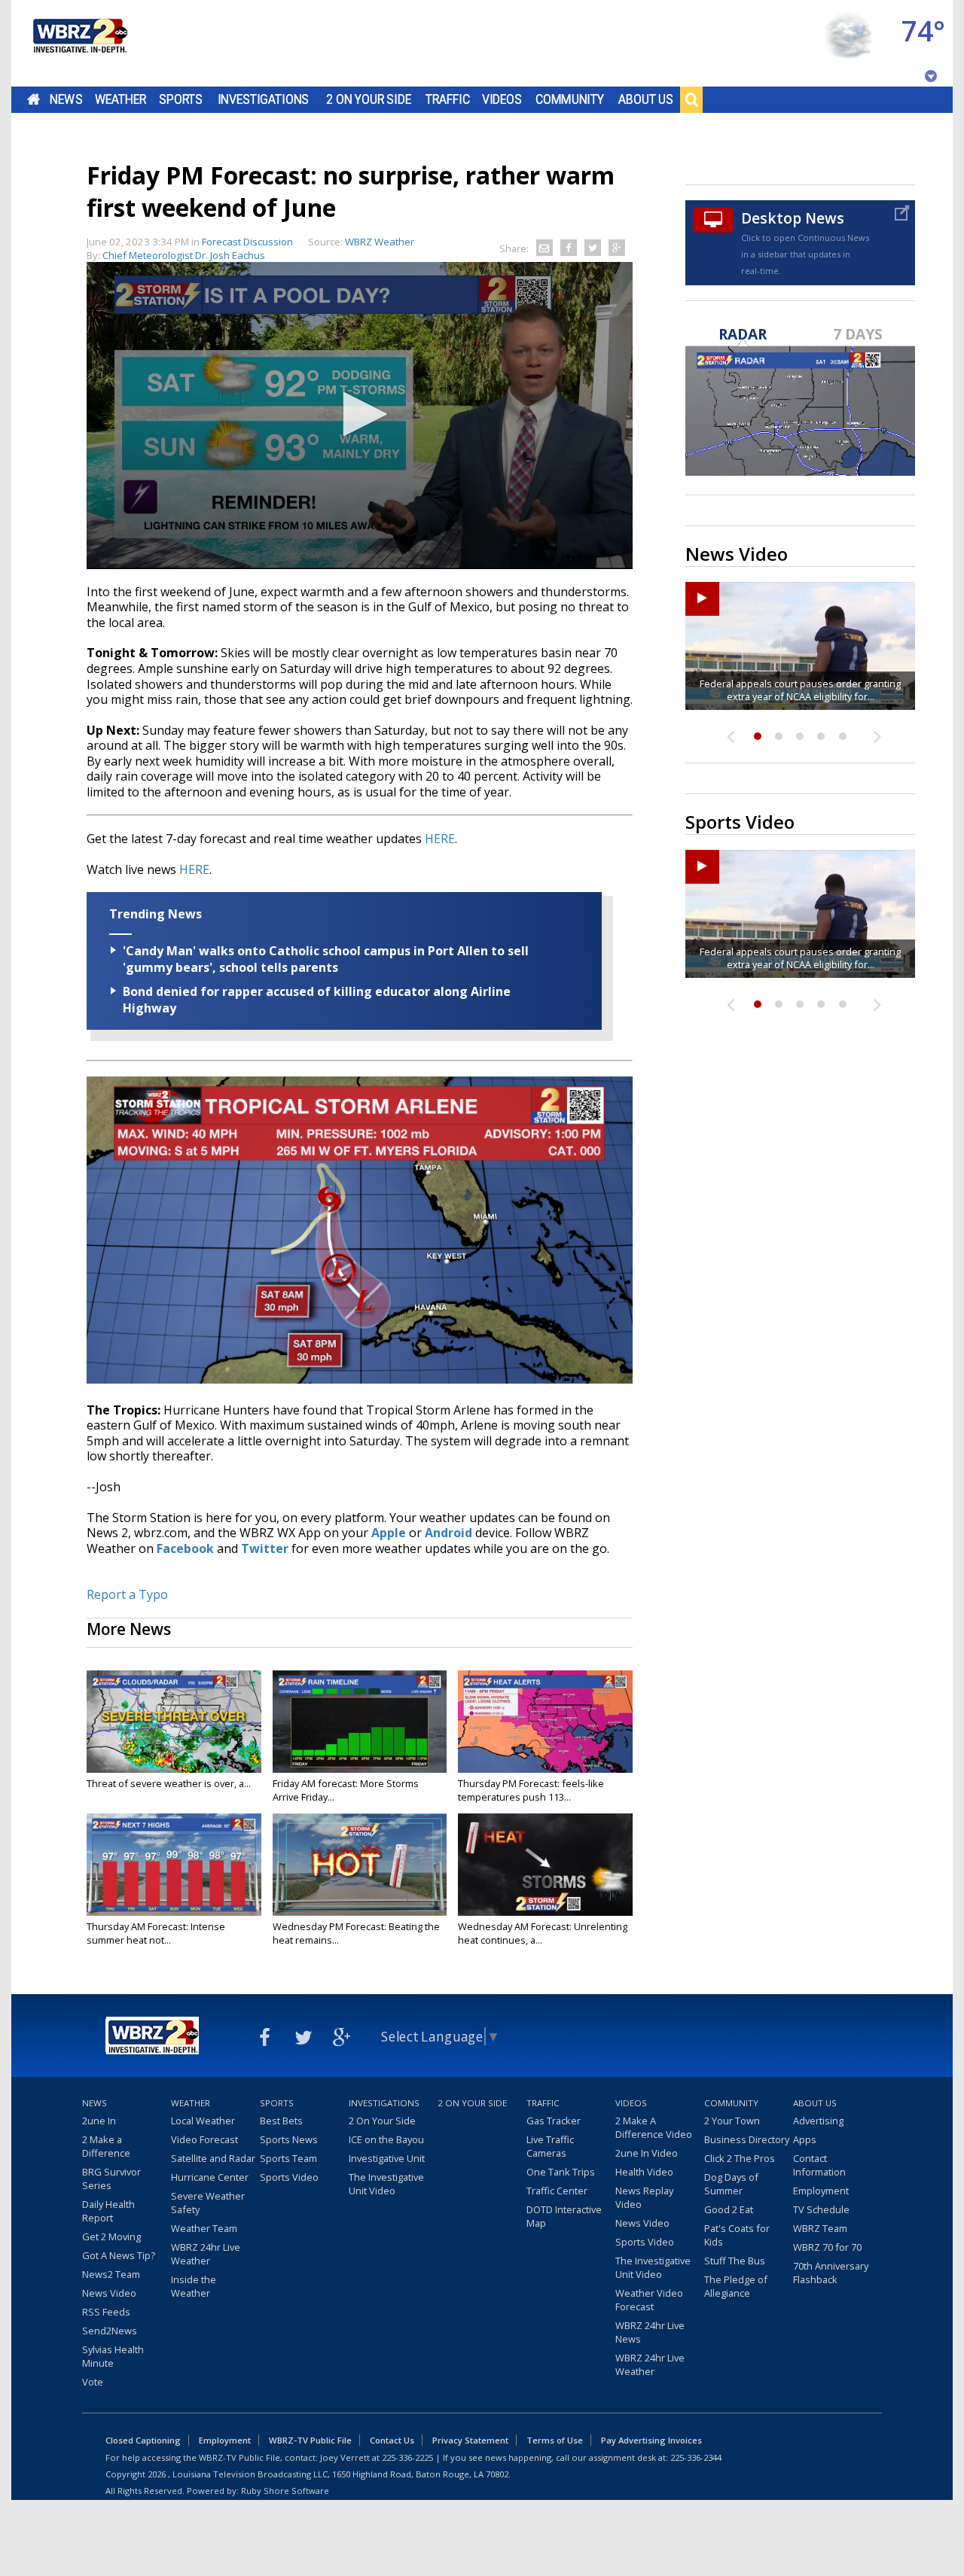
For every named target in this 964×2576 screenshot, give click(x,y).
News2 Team (111, 2274)
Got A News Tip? (119, 2255)
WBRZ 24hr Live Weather (206, 2254)
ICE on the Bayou (386, 2139)
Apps (805, 2139)
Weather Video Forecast (649, 2300)
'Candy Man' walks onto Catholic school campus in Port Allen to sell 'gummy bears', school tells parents (326, 959)
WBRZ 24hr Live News (650, 2332)
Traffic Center (557, 2191)
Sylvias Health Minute (113, 2356)
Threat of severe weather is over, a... (169, 1783)
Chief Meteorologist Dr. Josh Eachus (184, 255)
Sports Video (289, 2177)
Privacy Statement (470, 2440)
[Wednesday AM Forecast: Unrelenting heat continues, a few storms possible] (545, 1865)
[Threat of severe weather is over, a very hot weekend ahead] (174, 1722)
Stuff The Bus (735, 2261)
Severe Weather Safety (208, 2203)
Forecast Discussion (247, 242)
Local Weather (203, 2121)
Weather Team (204, 2228)
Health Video (644, 2172)
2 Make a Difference (106, 2146)
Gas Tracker (554, 2121)
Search (691, 99)
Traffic (448, 99)
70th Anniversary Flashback (831, 2273)
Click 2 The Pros (740, 2158)
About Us (646, 99)
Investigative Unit (387, 2158)
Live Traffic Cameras (550, 2146)
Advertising (818, 2121)
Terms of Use (555, 2440)
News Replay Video (644, 2197)
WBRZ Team (820, 2228)
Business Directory (747, 2139)
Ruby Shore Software (285, 2491)
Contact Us (392, 2440)
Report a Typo (127, 1594)
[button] (360, 414)
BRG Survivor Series (111, 2179)
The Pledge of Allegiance (736, 2286)
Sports (181, 99)
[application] (360, 416)
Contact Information (819, 2165)
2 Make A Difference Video (654, 2127)
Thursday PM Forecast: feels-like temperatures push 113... (531, 1790)
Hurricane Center (210, 2177)
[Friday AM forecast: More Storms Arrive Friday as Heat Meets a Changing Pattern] (360, 1722)
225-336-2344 (696, 2457)
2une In (99, 2121)
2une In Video (647, 2153)
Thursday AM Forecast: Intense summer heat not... (156, 1933)
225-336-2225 (407, 2457)
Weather (120, 99)
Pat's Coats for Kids (737, 2235)
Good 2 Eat (729, 2209)
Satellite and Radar (213, 2158)
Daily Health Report (108, 2211)
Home (34, 99)
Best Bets (281, 2121)
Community (570, 99)
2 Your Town (732, 2121)
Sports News (289, 2139)
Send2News (110, 2331)
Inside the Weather (194, 2286)
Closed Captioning (143, 2440)
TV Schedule (821, 2209)
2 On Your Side (369, 99)
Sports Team (288, 2158)
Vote (93, 2382)
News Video (109, 2293)
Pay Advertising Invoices (651, 2440)
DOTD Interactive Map (564, 2216)
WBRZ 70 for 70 (827, 2247)
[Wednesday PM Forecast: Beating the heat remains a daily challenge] (360, 1865)
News (66, 99)
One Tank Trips (561, 2172)
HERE (440, 839)
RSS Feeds (106, 2312)
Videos (502, 99)
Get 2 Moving (111, 2236)
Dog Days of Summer (731, 2184)
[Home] (79, 43)
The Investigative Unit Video (386, 2184)
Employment (821, 2191)
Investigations (264, 99)
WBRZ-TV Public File (310, 2440)
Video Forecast (204, 2139)
